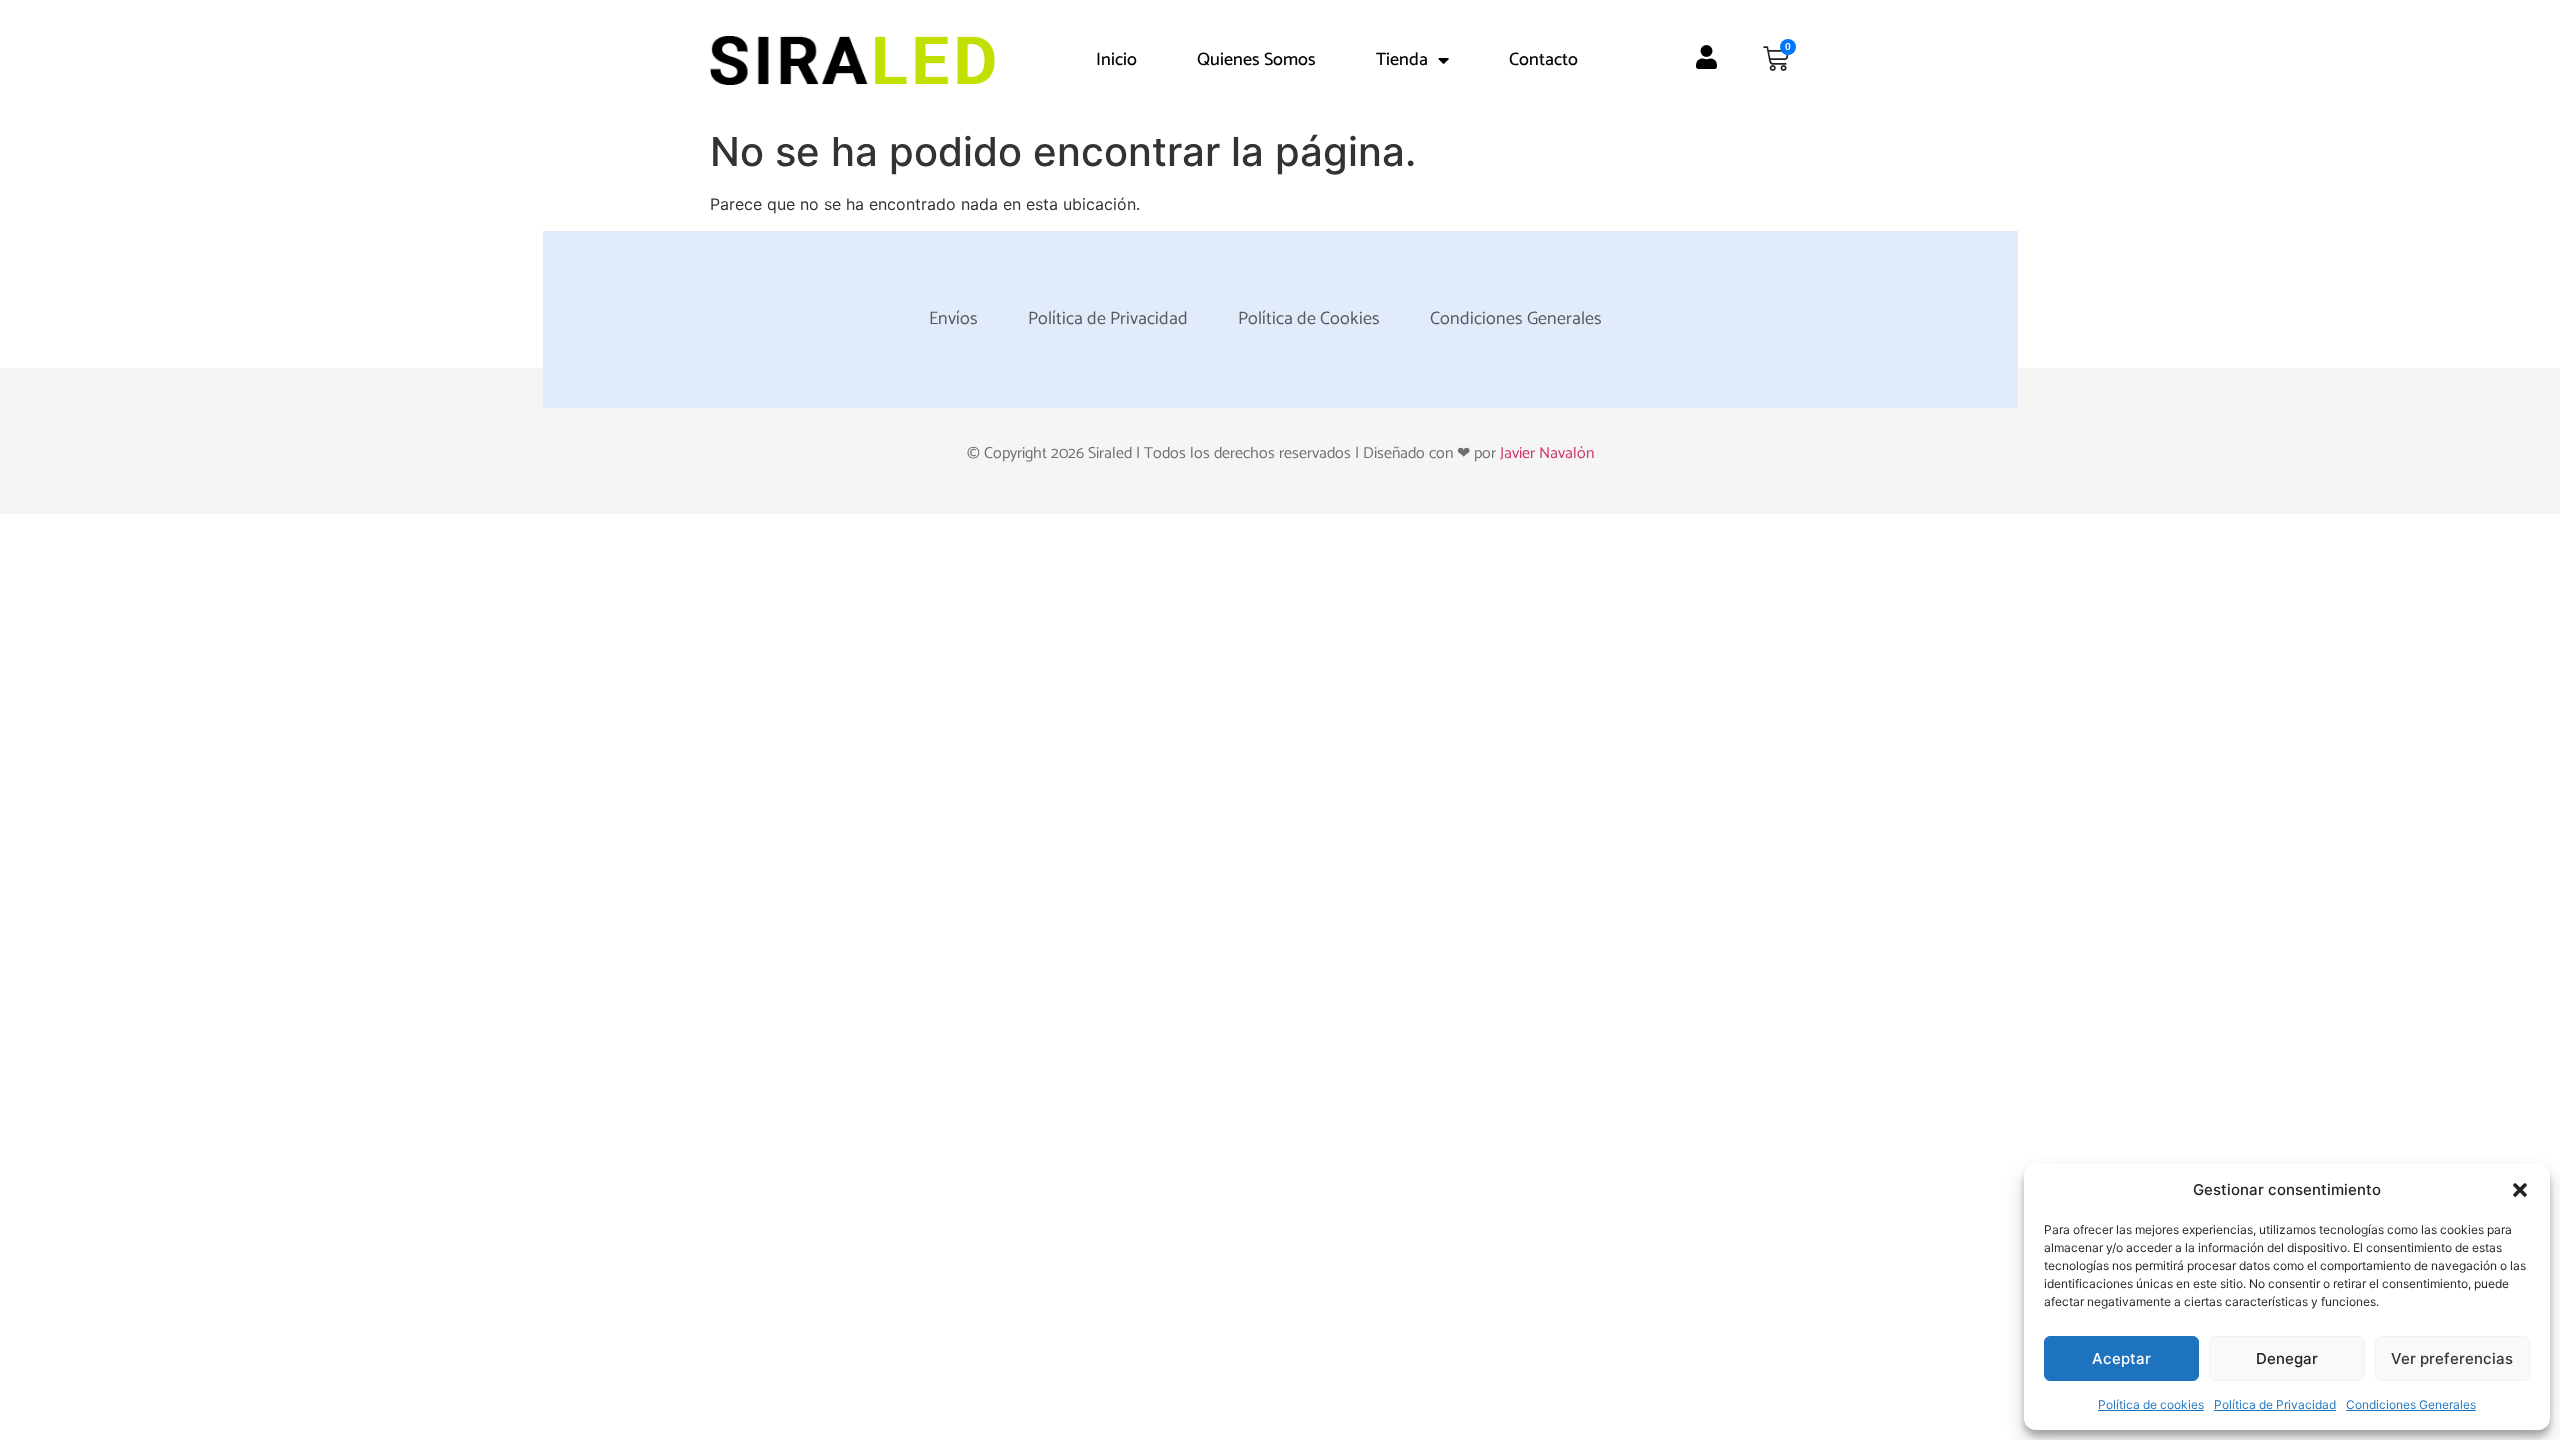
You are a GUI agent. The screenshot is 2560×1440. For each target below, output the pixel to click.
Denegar (2287, 1358)
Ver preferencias (2452, 1358)
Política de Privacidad (2275, 1404)
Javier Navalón (1547, 453)
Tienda (1402, 60)
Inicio (1116, 60)
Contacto (1543, 60)
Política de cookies (2151, 1404)
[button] (2520, 1190)
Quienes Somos (1256, 60)
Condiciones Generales (2411, 1404)
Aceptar (2121, 1358)
